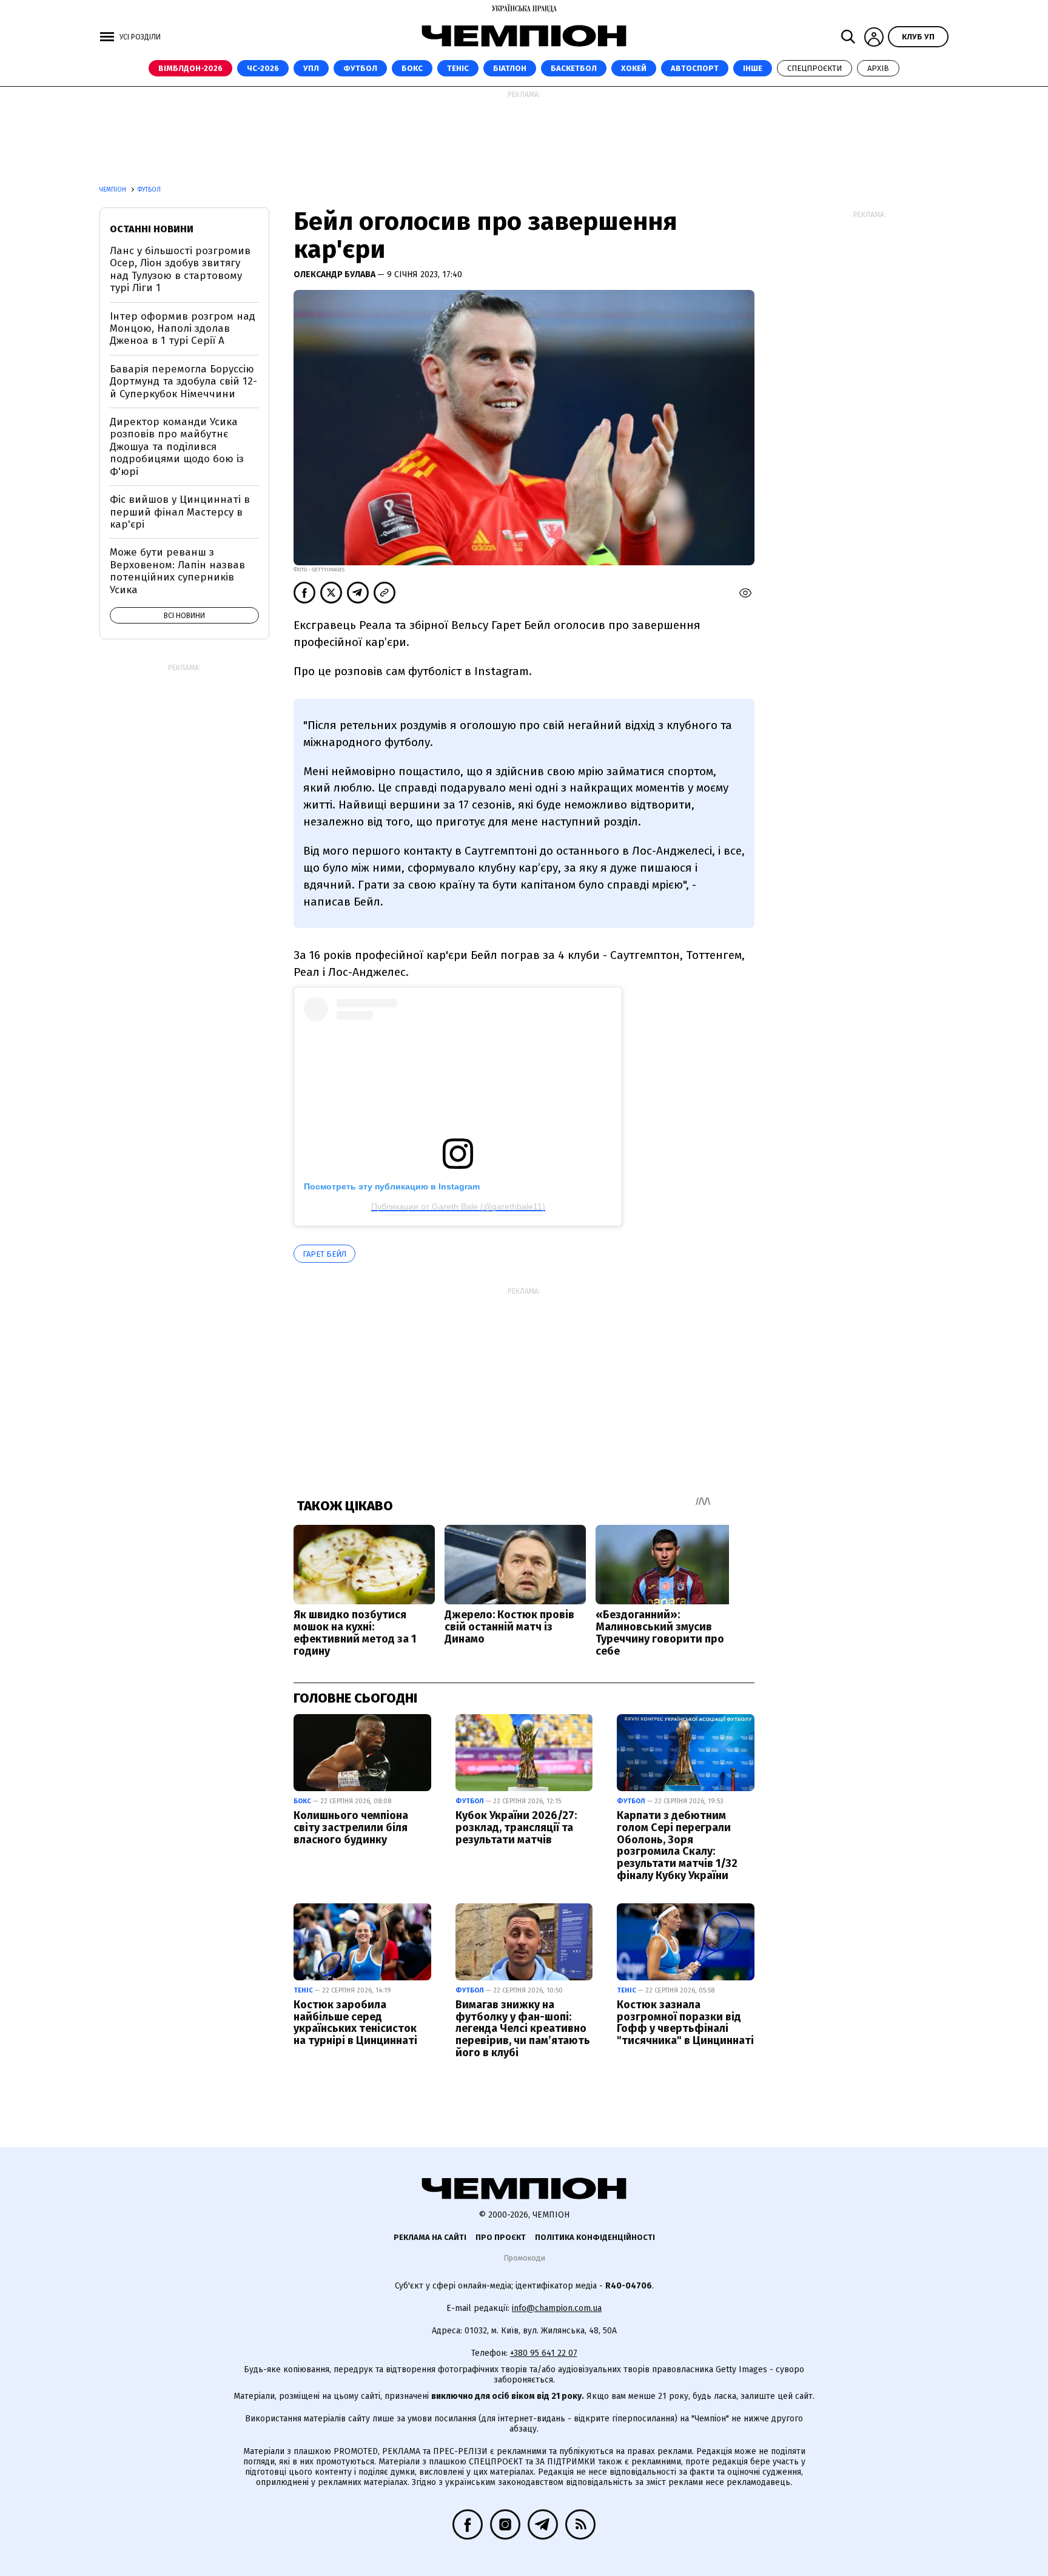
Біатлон (510, 68)
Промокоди (524, 2258)
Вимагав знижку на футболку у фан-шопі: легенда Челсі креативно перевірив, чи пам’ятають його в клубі (523, 2029)
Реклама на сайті (430, 2237)
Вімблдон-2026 (190, 68)
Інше (753, 68)
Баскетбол (574, 68)
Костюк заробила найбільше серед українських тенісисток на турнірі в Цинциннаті (355, 2023)
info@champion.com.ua (557, 2308)
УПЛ (311, 68)
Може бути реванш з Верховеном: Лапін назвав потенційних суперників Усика (177, 571)
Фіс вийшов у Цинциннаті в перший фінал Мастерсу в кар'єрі (180, 512)
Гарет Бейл (324, 1254)
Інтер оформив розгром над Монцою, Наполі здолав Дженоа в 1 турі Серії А (183, 329)
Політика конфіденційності (595, 2237)
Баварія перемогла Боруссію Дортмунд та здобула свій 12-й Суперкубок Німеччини (183, 382)
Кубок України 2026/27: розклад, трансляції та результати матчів (516, 1828)
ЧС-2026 (263, 68)
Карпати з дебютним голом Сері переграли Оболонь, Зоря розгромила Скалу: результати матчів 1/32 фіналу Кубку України (677, 1845)
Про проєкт (501, 2237)
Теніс (458, 68)
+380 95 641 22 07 (544, 2353)
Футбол (360, 68)
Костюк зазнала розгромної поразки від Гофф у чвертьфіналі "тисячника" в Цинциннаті (685, 2023)
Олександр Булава (335, 274)
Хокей (634, 68)
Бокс (412, 68)
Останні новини (152, 229)
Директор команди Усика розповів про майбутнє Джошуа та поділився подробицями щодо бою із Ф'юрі (177, 447)
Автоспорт (695, 68)
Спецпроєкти (815, 68)
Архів (878, 68)
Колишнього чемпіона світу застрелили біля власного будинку (351, 1828)
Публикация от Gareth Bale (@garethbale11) (458, 1206)
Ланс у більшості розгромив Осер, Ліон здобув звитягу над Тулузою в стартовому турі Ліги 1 (180, 269)
